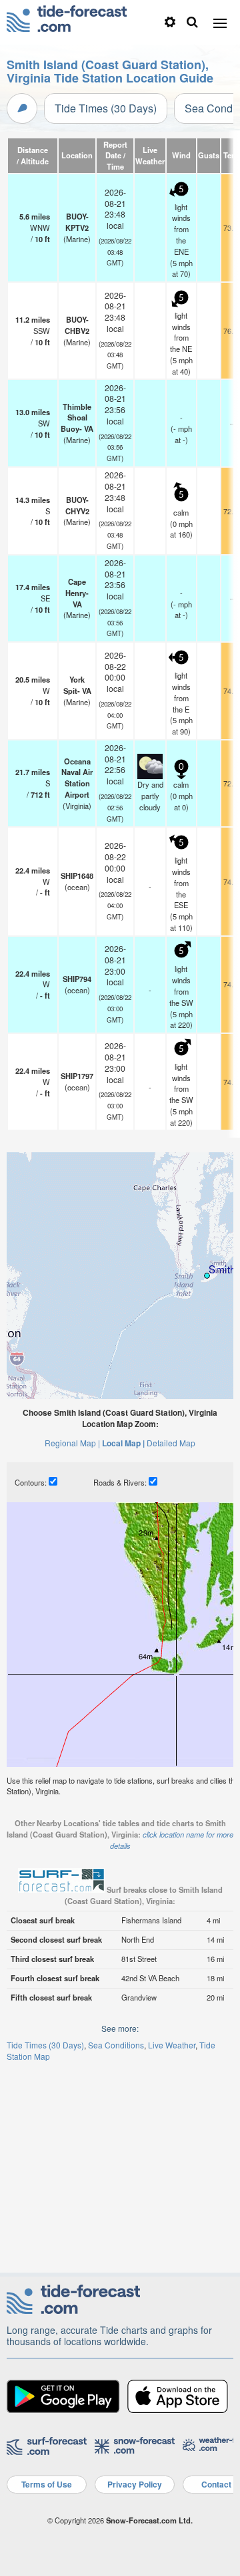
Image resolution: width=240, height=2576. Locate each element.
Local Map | (123, 1443)
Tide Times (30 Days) (106, 108)
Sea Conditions (116, 2045)
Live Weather (172, 2045)
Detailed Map (171, 1443)
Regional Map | (72, 1443)
